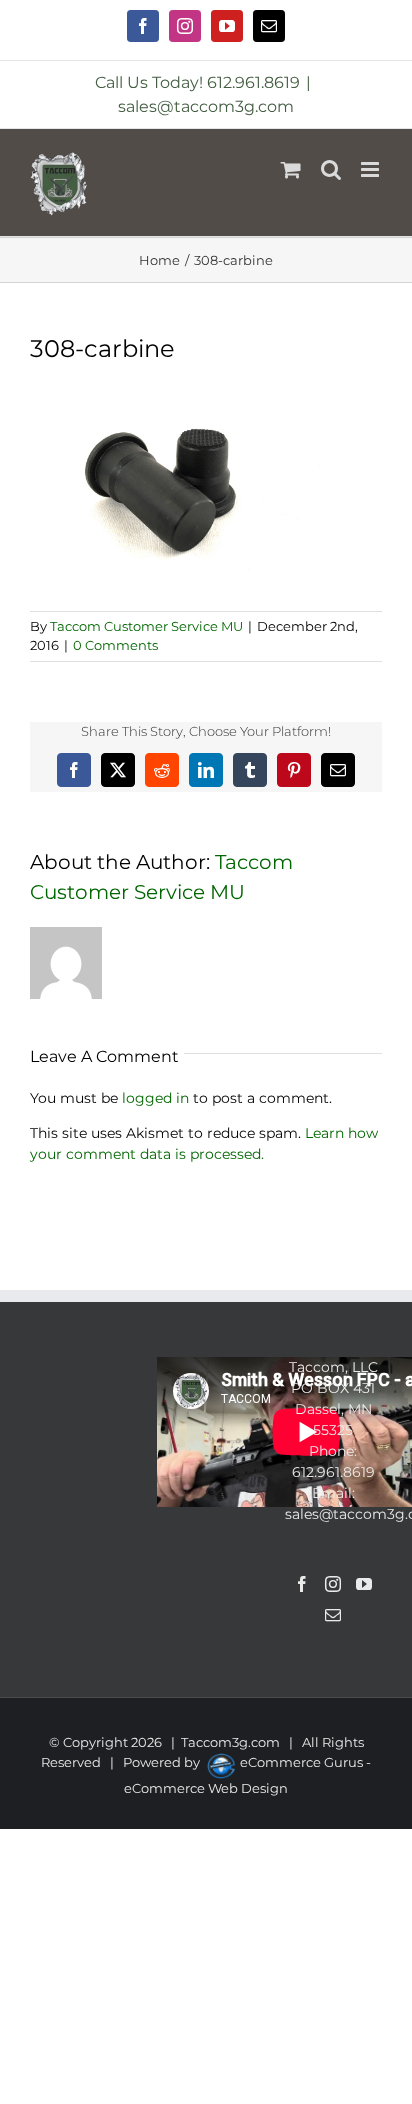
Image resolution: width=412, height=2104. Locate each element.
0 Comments (115, 645)
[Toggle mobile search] (331, 169)
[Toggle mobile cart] (291, 169)
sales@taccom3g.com (206, 106)
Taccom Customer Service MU (146, 626)
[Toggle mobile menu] (371, 169)
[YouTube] (364, 1584)
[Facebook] (302, 1584)
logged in (155, 1098)
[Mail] (333, 1615)
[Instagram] (333, 1584)
